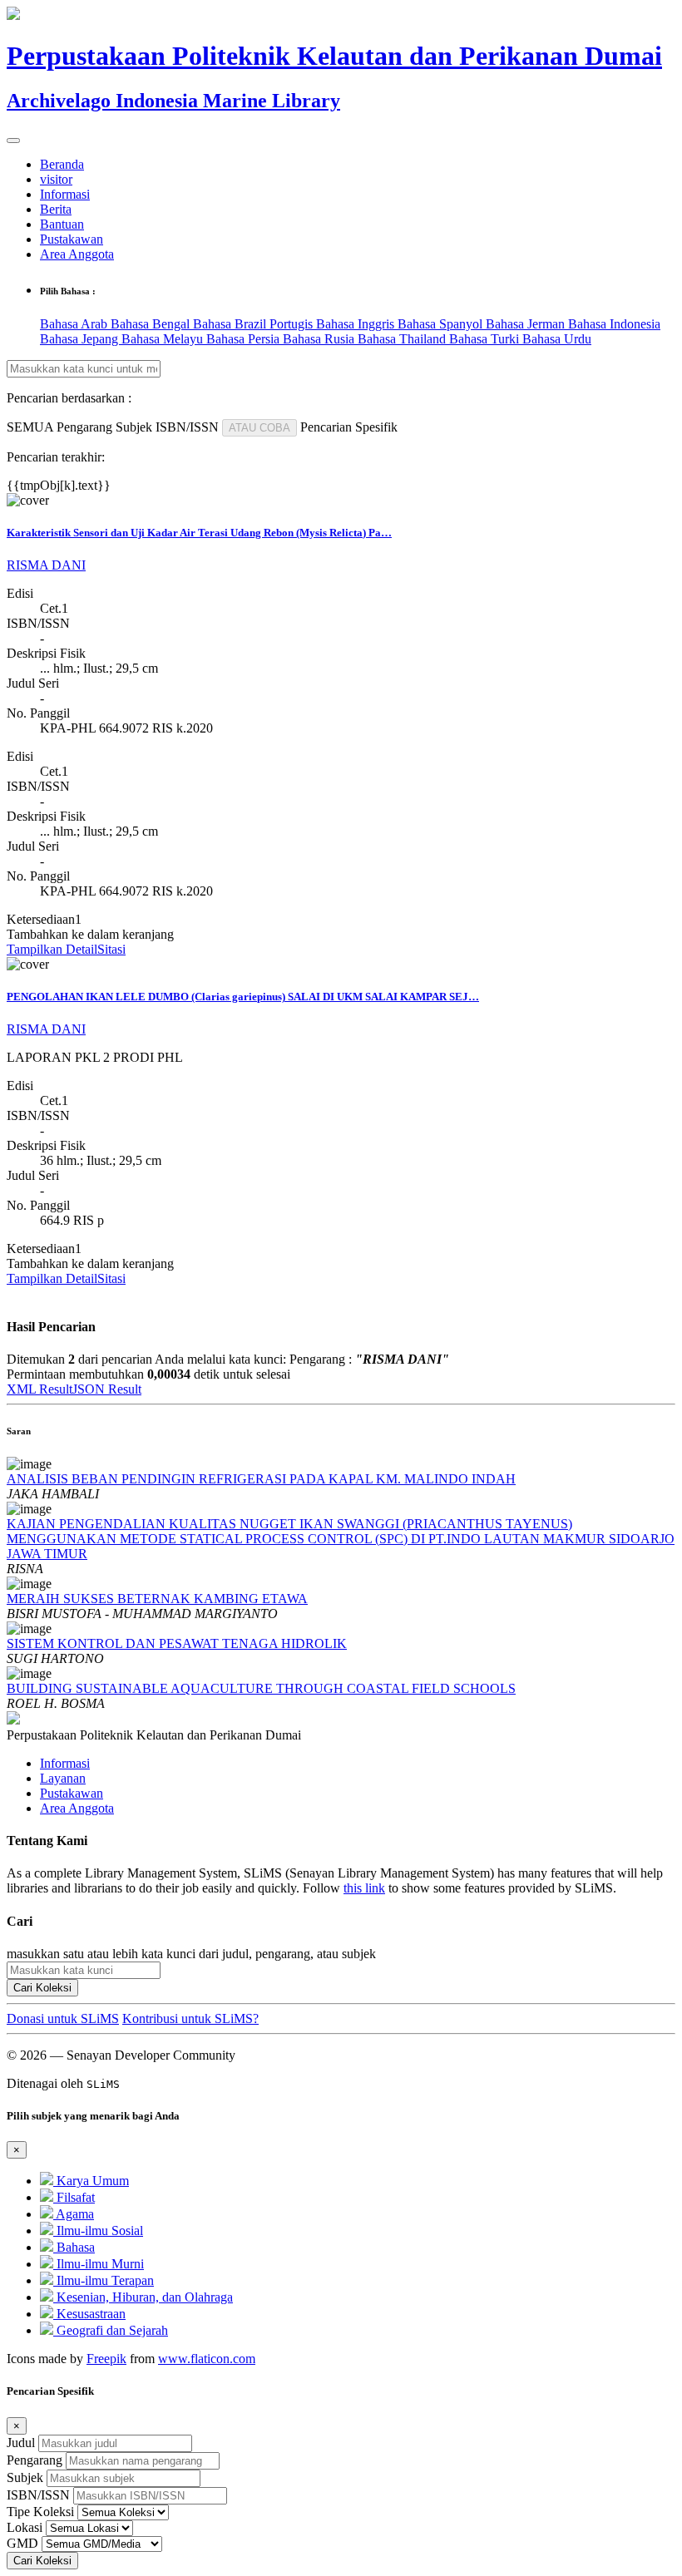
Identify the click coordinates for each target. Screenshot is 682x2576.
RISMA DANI (46, 565)
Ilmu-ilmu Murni (99, 2264)
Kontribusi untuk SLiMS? (190, 2018)
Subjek (25, 2477)
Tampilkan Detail (52, 949)
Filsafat (74, 2197)
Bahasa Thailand (403, 339)
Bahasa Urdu (557, 339)
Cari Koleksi (42, 1988)
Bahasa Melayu (164, 339)
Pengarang (35, 2460)
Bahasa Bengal (152, 324)
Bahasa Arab (75, 324)
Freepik (106, 2359)
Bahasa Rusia (320, 339)
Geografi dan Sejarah (111, 2330)
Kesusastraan (89, 2314)
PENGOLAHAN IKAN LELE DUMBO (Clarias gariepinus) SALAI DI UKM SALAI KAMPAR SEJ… (243, 997)
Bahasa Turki (486, 339)
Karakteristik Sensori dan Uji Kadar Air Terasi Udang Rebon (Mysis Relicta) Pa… (199, 533)
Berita (56, 209)
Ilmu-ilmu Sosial (98, 2231)
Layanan (63, 1778)
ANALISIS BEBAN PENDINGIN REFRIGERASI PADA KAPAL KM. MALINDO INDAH (261, 1479)
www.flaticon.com (207, 2359)
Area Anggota (77, 254)
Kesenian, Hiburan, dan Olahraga (143, 2297)
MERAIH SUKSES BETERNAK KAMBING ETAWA (157, 1599)
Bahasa (74, 2247)
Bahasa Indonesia (614, 324)
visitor (56, 179)
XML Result (40, 1389)
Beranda (62, 164)
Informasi (65, 194)
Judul (21, 2443)
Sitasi (111, 949)
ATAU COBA (259, 428)
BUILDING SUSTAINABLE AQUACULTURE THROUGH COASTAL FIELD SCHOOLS (261, 1688)
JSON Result (107, 1389)
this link (364, 1888)
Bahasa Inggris (357, 324)
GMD (22, 2543)
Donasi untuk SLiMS (63, 2018)
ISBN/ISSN (38, 2495)
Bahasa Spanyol (442, 324)
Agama (74, 2214)
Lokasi (25, 2527)
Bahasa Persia (245, 339)
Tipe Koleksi (40, 2512)
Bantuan (62, 224)
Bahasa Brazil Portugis (255, 324)
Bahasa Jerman (527, 324)
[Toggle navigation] (13, 141)
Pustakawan (72, 239)
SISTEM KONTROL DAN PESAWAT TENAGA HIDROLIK (177, 1643)
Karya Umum (91, 2181)
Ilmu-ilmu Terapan (104, 2280)
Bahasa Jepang (81, 339)
